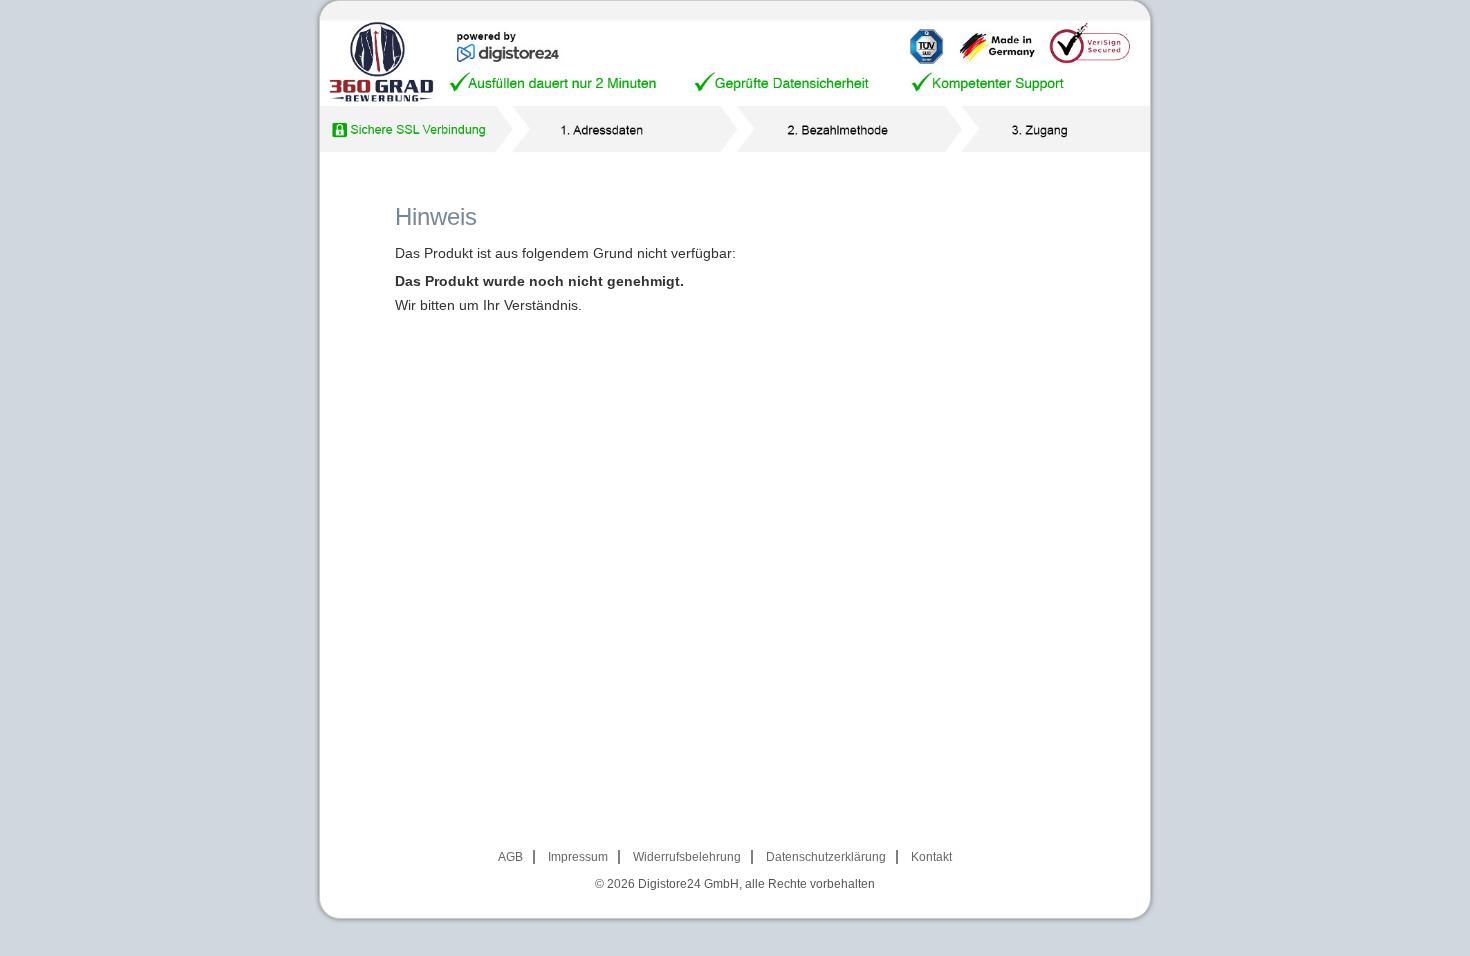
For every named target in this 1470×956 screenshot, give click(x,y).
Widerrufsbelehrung (687, 857)
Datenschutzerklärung (826, 857)
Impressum (578, 857)
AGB (510, 857)
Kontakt (931, 857)
